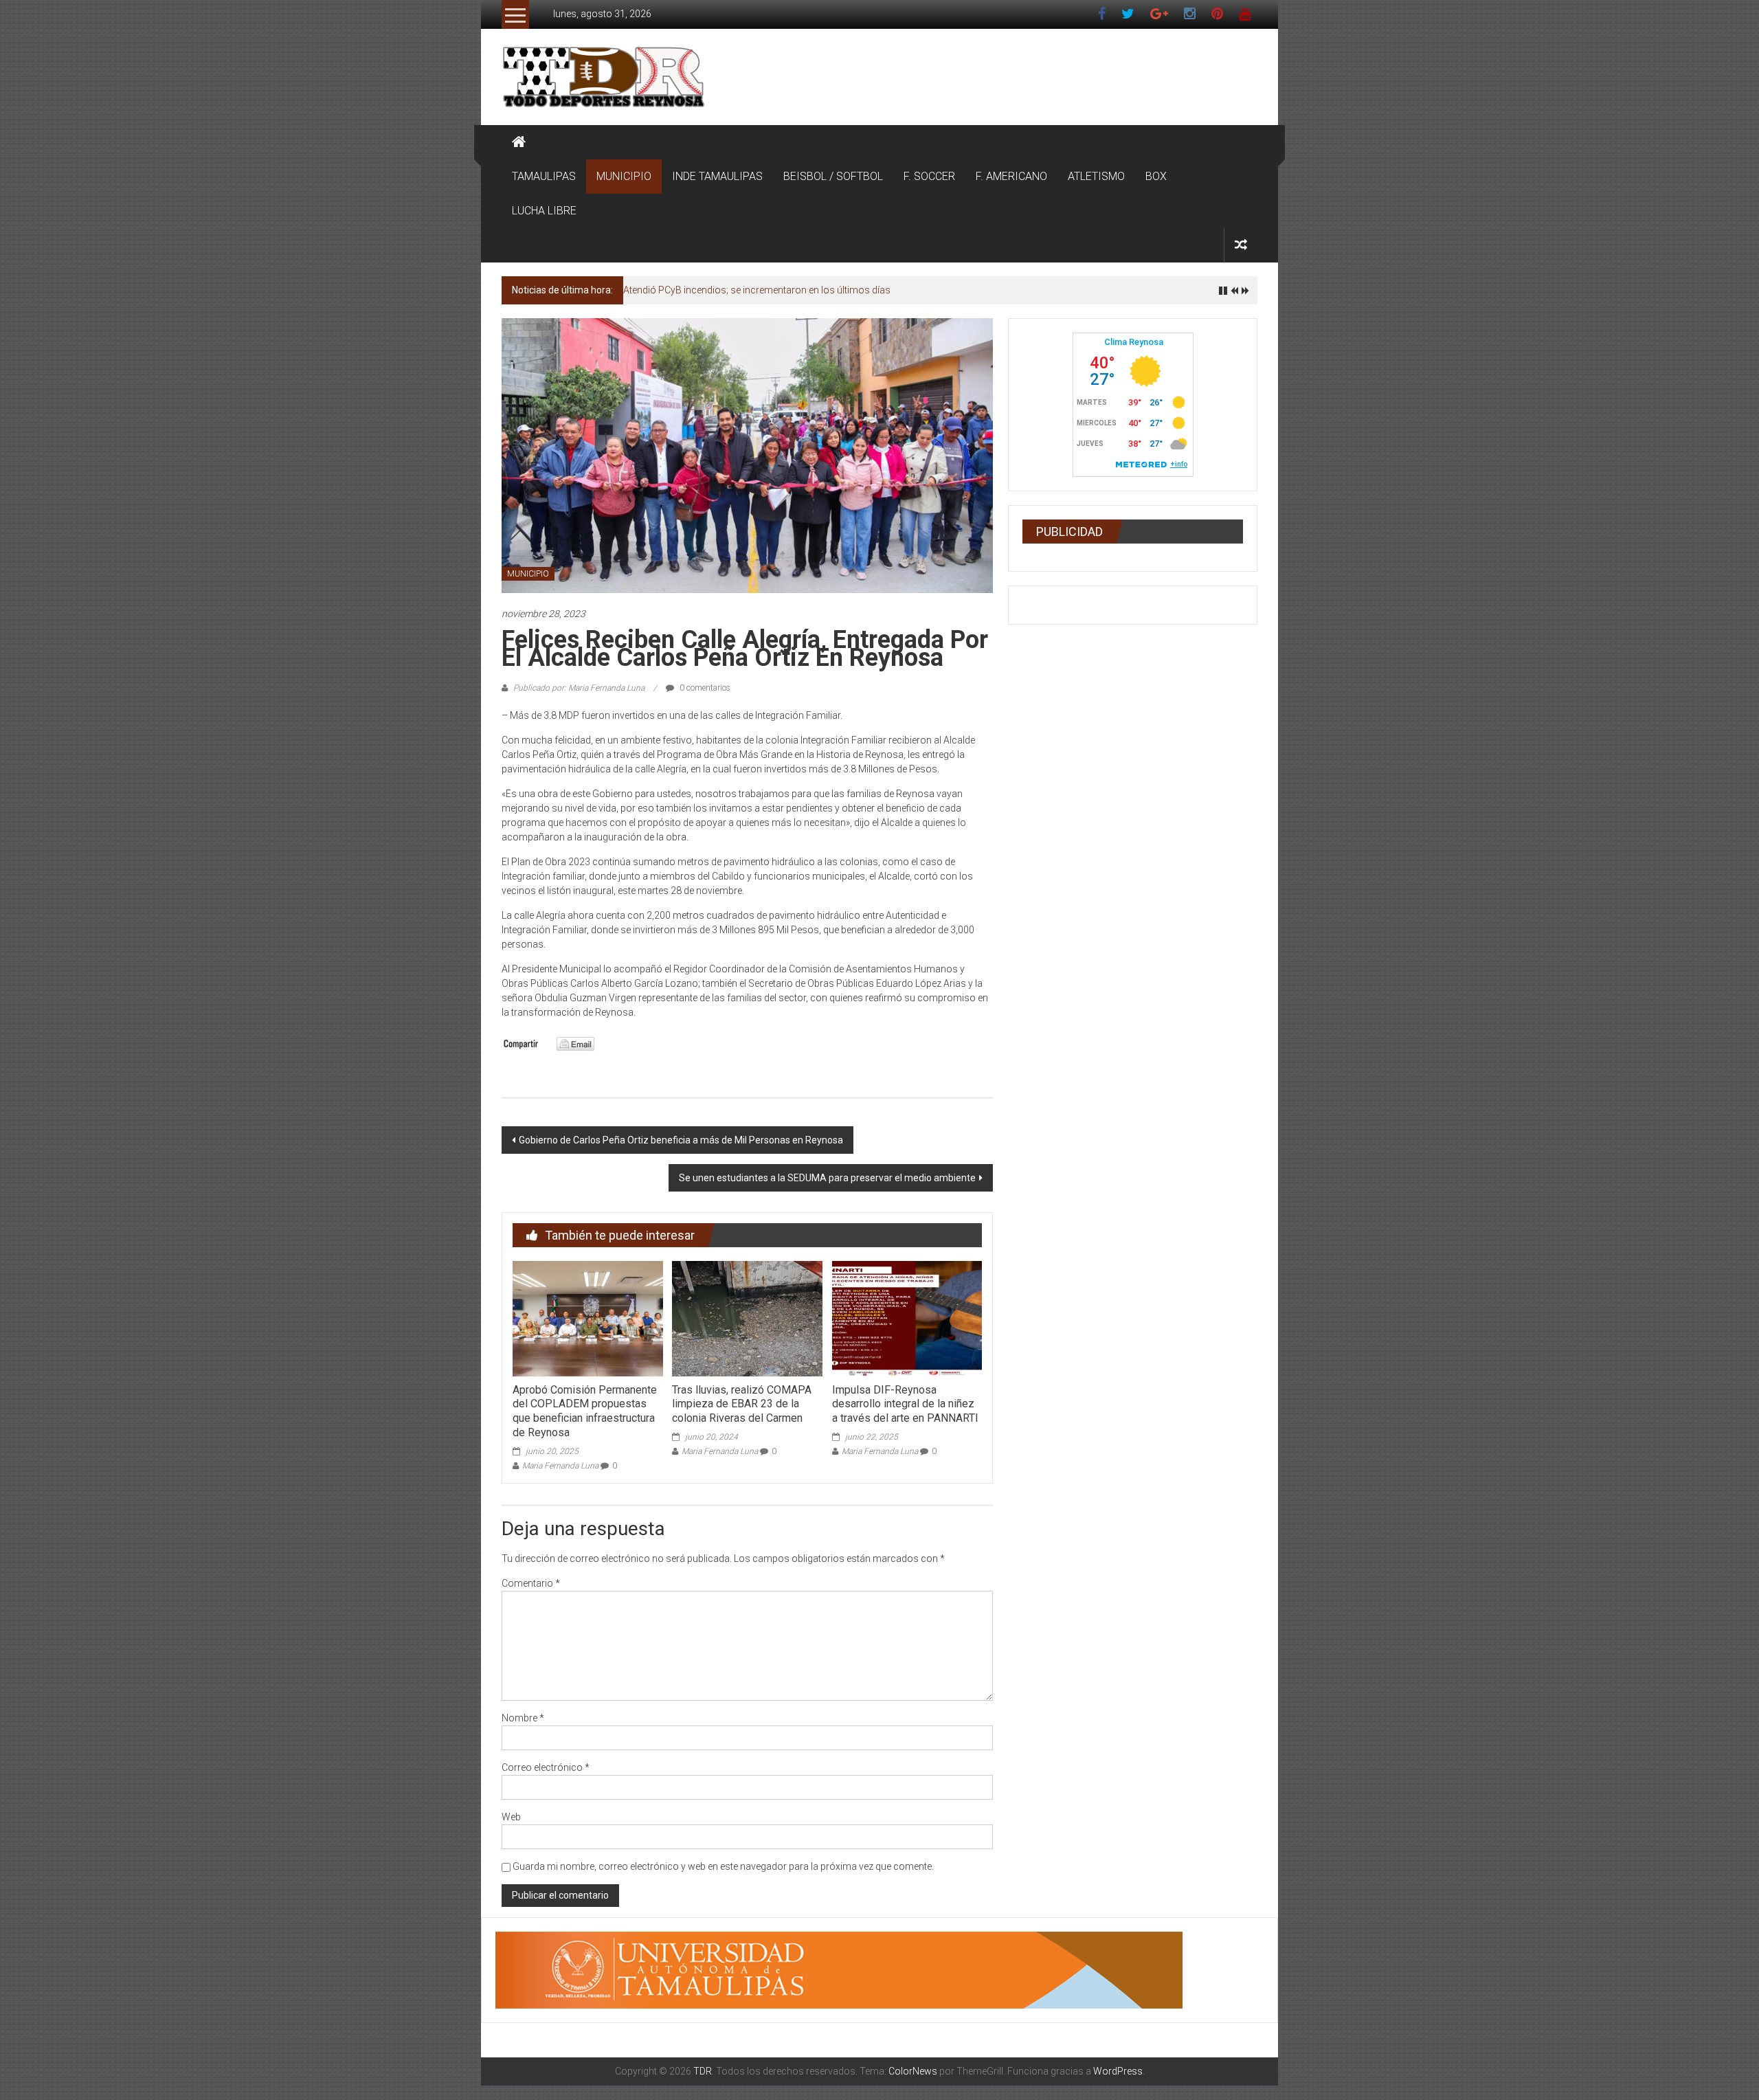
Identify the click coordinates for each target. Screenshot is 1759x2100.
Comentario (531, 1583)
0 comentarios (704, 688)
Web (511, 1817)
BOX (1156, 176)
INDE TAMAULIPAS (717, 176)
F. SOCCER (929, 176)
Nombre (523, 1718)
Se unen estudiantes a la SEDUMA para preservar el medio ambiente (827, 1178)
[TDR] (519, 142)
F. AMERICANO (1011, 176)
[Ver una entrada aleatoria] (1241, 245)
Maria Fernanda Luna (560, 1466)
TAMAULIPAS (544, 176)
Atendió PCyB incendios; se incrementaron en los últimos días (757, 290)
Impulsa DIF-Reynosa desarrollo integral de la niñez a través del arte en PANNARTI (905, 1404)
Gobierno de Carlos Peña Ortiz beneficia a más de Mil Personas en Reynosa (681, 1140)
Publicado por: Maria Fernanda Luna (579, 688)
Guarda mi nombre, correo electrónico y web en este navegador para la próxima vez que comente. (723, 1866)
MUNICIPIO (624, 176)
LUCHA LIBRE (544, 211)
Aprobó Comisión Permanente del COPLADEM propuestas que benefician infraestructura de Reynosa (585, 1411)
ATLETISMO (1096, 176)
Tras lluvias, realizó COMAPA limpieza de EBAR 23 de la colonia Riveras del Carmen (742, 1404)
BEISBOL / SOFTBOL (833, 176)
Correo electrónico (546, 1767)
